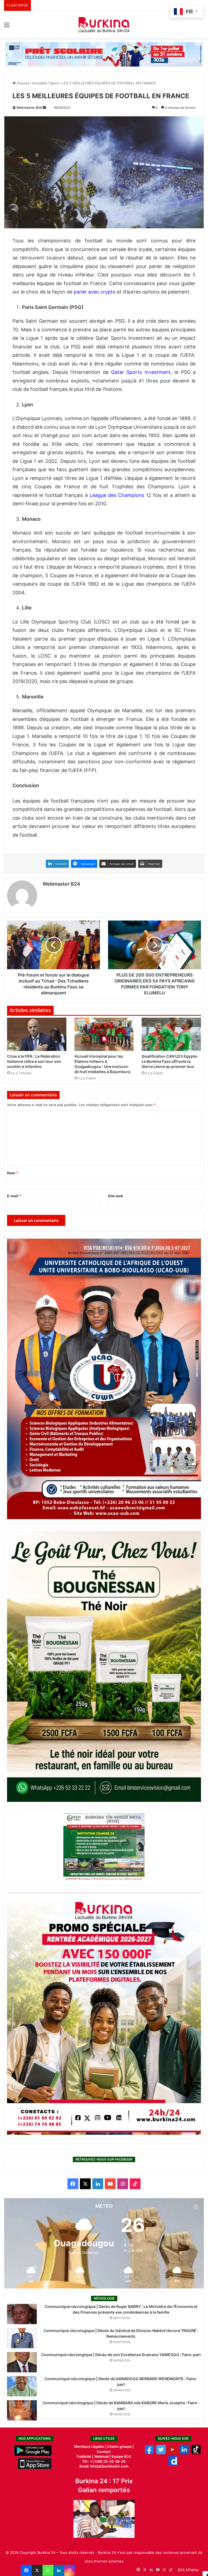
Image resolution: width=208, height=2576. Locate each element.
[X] (37, 2570)
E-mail (14, 1196)
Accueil (22, 83)
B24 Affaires (188, 2570)
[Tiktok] (196, 2453)
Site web (115, 1196)
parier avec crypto (95, 292)
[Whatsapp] (48, 2570)
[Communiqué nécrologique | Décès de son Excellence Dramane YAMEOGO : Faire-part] (22, 2362)
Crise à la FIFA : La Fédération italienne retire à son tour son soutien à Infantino (34, 1061)
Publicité (84, 2456)
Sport (54, 83)
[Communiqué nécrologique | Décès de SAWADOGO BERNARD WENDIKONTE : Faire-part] (22, 2386)
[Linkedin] (59, 2570)
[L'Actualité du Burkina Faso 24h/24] (104, 25)
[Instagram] (70, 2570)
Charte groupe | (120, 2446)
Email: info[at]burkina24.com (104, 2466)
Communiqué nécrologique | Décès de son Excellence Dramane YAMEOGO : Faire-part (121, 2355)
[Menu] (7, 27)
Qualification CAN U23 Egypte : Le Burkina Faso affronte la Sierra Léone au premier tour (170, 1061)
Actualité (39, 83)
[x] (161, 2453)
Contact (104, 2452)
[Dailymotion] (173, 2464)
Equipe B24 (121, 2456)
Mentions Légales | (91, 2446)
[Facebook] (26, 2570)
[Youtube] (173, 2453)
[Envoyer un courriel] (44, 108)
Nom (12, 1173)
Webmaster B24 (29, 108)
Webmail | (103, 2456)
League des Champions (117, 495)
